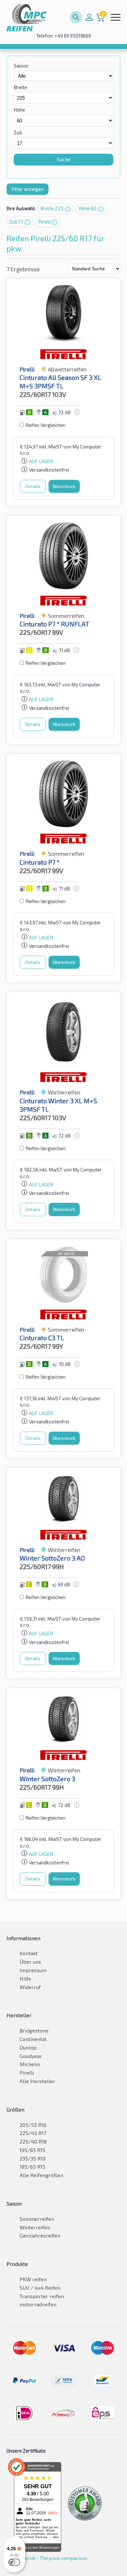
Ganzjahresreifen (40, 2235)
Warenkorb (64, 486)
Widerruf (30, 1987)
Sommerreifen (37, 2219)
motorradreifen (38, 2304)
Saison (21, 66)
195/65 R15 (32, 2150)
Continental (33, 2039)
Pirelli (45, 222)
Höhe (19, 110)
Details (33, 486)
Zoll (18, 133)
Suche (63, 159)
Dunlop (28, 2047)
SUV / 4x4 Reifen (40, 2288)
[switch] (14, 2562)
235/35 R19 (33, 2158)
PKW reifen (33, 2279)
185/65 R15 (32, 2167)
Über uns (30, 1962)
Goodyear (31, 2056)
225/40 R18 (33, 2141)
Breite (20, 87)
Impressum (33, 1970)
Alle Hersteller (37, 2081)
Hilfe (25, 1979)
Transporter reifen (42, 2296)
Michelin (30, 2064)
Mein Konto (89, 17)
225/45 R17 (33, 2133)
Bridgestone (34, 2030)
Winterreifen (35, 2227)
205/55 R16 (33, 2125)
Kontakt (29, 1953)
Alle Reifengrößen (41, 2175)
